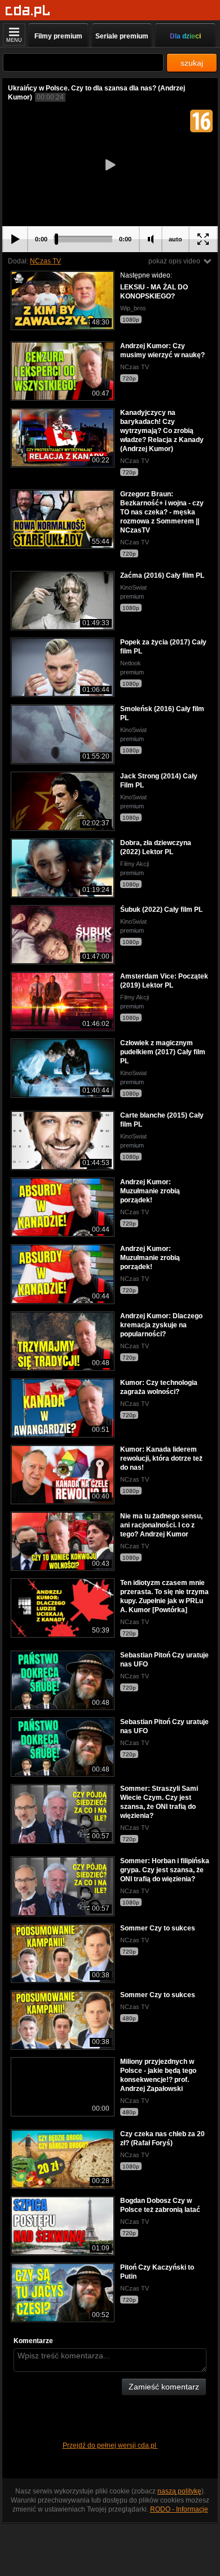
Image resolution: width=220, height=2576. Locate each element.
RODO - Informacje (179, 2509)
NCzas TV (45, 261)
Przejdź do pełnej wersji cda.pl (110, 2445)
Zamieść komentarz (164, 2387)
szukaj (192, 63)
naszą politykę (179, 2491)
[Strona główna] (28, 11)
